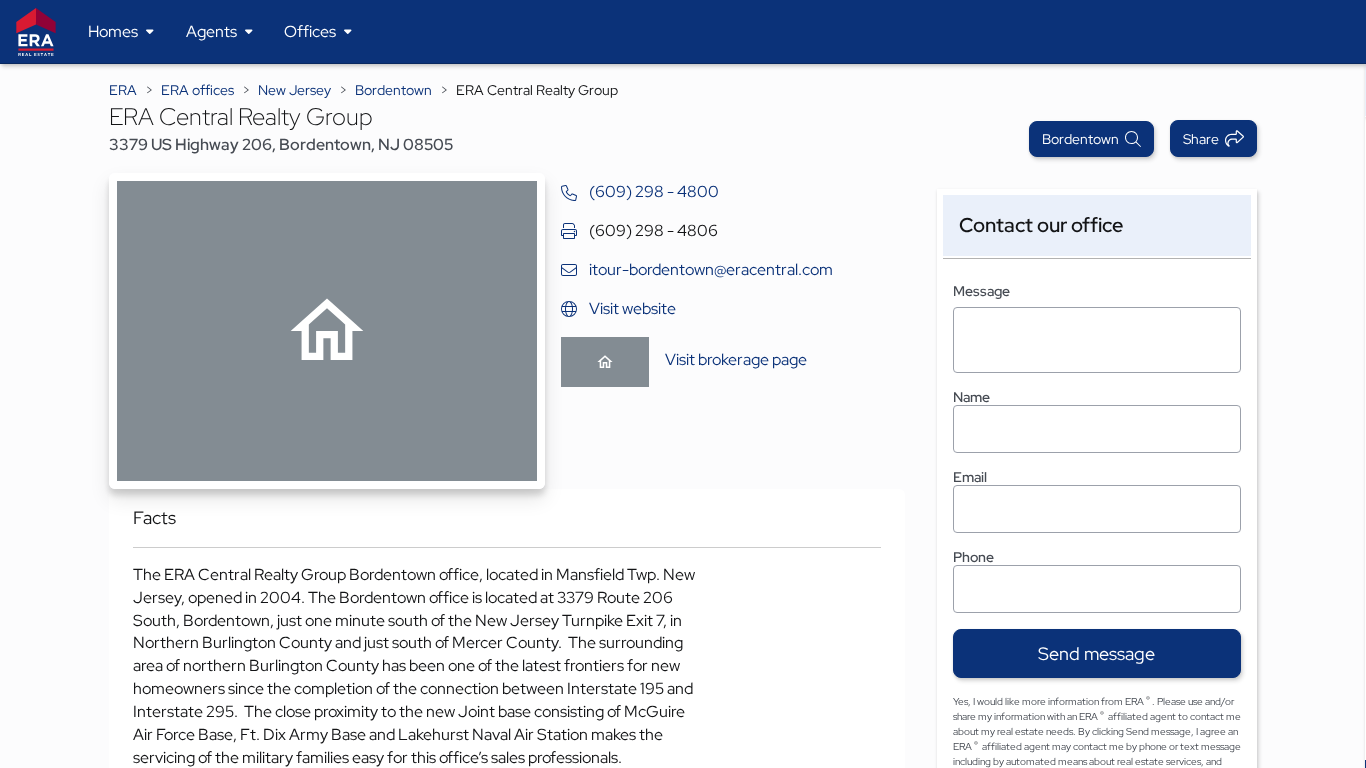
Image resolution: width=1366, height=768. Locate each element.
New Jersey (294, 90)
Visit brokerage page (736, 359)
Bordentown (393, 90)
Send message (1096, 653)
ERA (123, 90)
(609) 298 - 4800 (654, 191)
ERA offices (197, 90)
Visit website (632, 308)
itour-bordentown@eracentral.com (711, 269)
